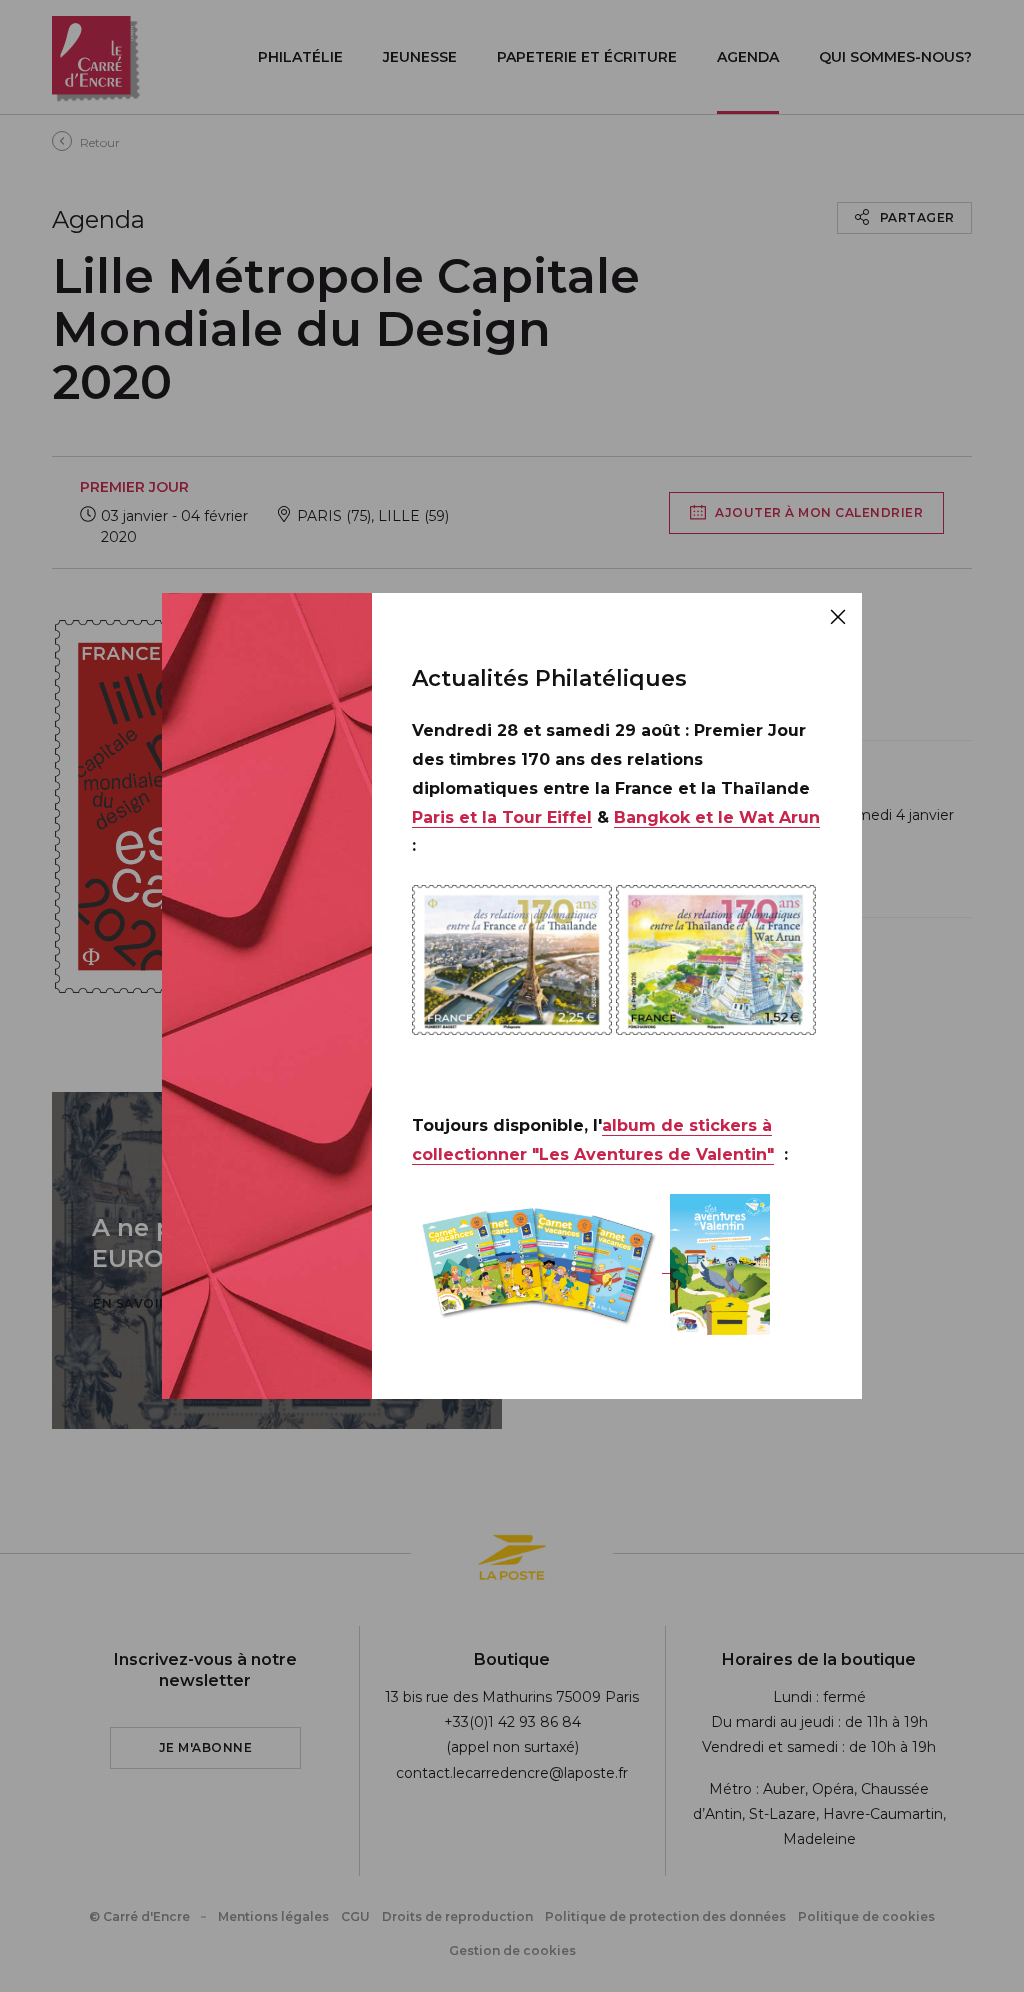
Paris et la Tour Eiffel (502, 817)
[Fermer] (838, 617)
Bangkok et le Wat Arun (717, 817)
